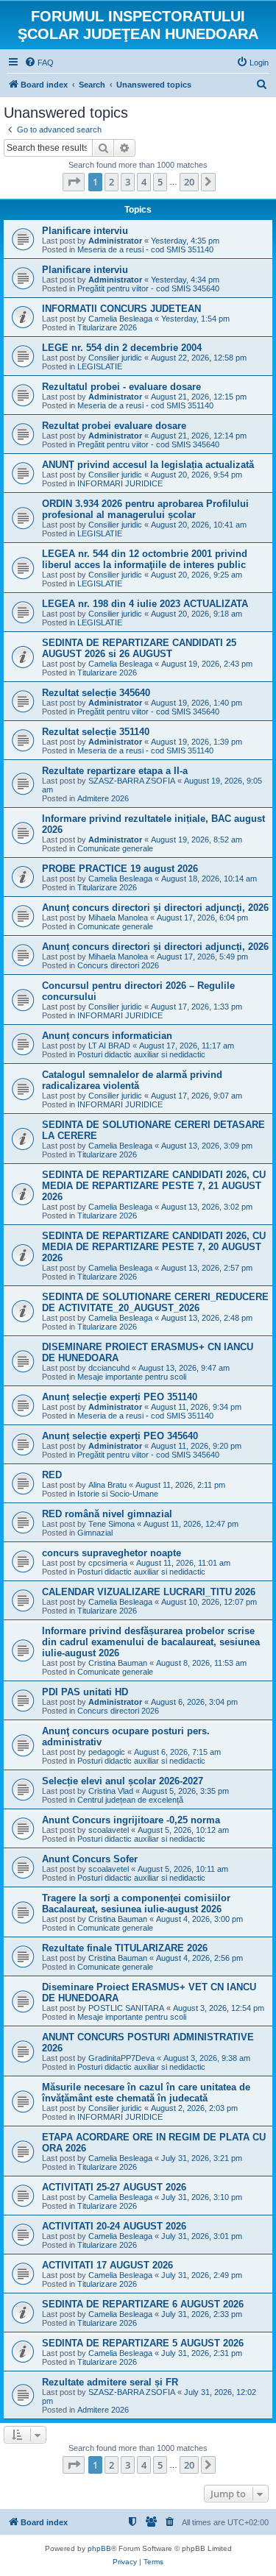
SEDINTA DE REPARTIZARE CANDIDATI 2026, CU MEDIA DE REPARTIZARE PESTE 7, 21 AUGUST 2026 (154, 1186)
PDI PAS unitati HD (85, 1692)
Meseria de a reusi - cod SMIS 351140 (145, 249)
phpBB (99, 2548)
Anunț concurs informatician (107, 1036)
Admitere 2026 (103, 798)
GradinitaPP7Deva (121, 2058)
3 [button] (128, 182)
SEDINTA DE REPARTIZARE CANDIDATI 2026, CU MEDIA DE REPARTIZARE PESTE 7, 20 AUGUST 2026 (154, 1247)
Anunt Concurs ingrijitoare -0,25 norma (131, 1820)
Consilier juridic (115, 358)
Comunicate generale (115, 848)
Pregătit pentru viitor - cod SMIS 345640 (148, 288)
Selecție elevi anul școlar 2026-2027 (123, 1781)
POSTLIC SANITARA (126, 2008)
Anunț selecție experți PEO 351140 (120, 1397)
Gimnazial (95, 1533)
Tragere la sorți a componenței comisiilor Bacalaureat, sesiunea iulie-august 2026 (136, 1903)
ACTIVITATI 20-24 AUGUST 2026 (114, 2226)
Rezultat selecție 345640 (96, 693)
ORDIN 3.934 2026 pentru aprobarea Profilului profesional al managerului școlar (145, 509)
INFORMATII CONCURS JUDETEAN (121, 309)
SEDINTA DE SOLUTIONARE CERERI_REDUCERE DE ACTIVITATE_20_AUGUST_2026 (155, 1302)
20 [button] (189, 182)
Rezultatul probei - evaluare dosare (121, 387)
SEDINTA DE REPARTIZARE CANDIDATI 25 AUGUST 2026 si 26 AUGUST (139, 648)
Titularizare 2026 (107, 327)
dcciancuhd (109, 1368)
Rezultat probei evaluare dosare (114, 426)
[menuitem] (39, 63)
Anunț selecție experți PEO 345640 (120, 1436)
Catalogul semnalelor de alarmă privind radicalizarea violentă (132, 1080)
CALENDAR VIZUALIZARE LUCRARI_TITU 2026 (149, 1592)
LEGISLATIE (100, 366)
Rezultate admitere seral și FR (110, 2382)
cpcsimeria (108, 1563)
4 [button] (144, 182)
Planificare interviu (85, 231)
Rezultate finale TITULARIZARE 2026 (125, 1948)
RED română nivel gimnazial (107, 1514)
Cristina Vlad (111, 1791)
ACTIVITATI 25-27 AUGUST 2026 (114, 2187)
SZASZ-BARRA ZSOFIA (132, 781)
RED (52, 1475)
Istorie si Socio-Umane (118, 1494)
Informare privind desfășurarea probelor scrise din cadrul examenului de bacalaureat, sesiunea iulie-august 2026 (151, 1642)
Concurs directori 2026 (118, 965)
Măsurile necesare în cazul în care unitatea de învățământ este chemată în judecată (146, 2093)
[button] (74, 182)
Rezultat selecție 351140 (96, 732)
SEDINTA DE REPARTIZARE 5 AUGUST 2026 (143, 2343)
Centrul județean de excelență (130, 1800)
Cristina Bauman (118, 1663)
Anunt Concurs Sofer (90, 1859)
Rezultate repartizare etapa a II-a (115, 771)
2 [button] (112, 182)
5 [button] (160, 182)
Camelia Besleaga (120, 319)
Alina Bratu (107, 1485)
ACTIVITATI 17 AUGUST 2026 (107, 2265)
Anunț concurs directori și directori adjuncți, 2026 (155, 908)
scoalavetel (109, 1830)
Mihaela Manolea (118, 918)
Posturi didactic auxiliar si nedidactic (141, 1054)
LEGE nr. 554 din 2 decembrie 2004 (122, 348)
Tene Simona (112, 1524)
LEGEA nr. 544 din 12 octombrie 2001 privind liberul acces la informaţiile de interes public (145, 559)
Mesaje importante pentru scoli (132, 1377)
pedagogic (107, 1752)
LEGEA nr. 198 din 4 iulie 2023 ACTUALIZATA (145, 604)
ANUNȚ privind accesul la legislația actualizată (148, 465)
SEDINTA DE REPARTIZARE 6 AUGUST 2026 (143, 2304)
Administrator (115, 241)
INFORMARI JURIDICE (120, 483)
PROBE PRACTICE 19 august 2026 (120, 869)
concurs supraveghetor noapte (112, 1553)
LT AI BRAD (109, 1046)
